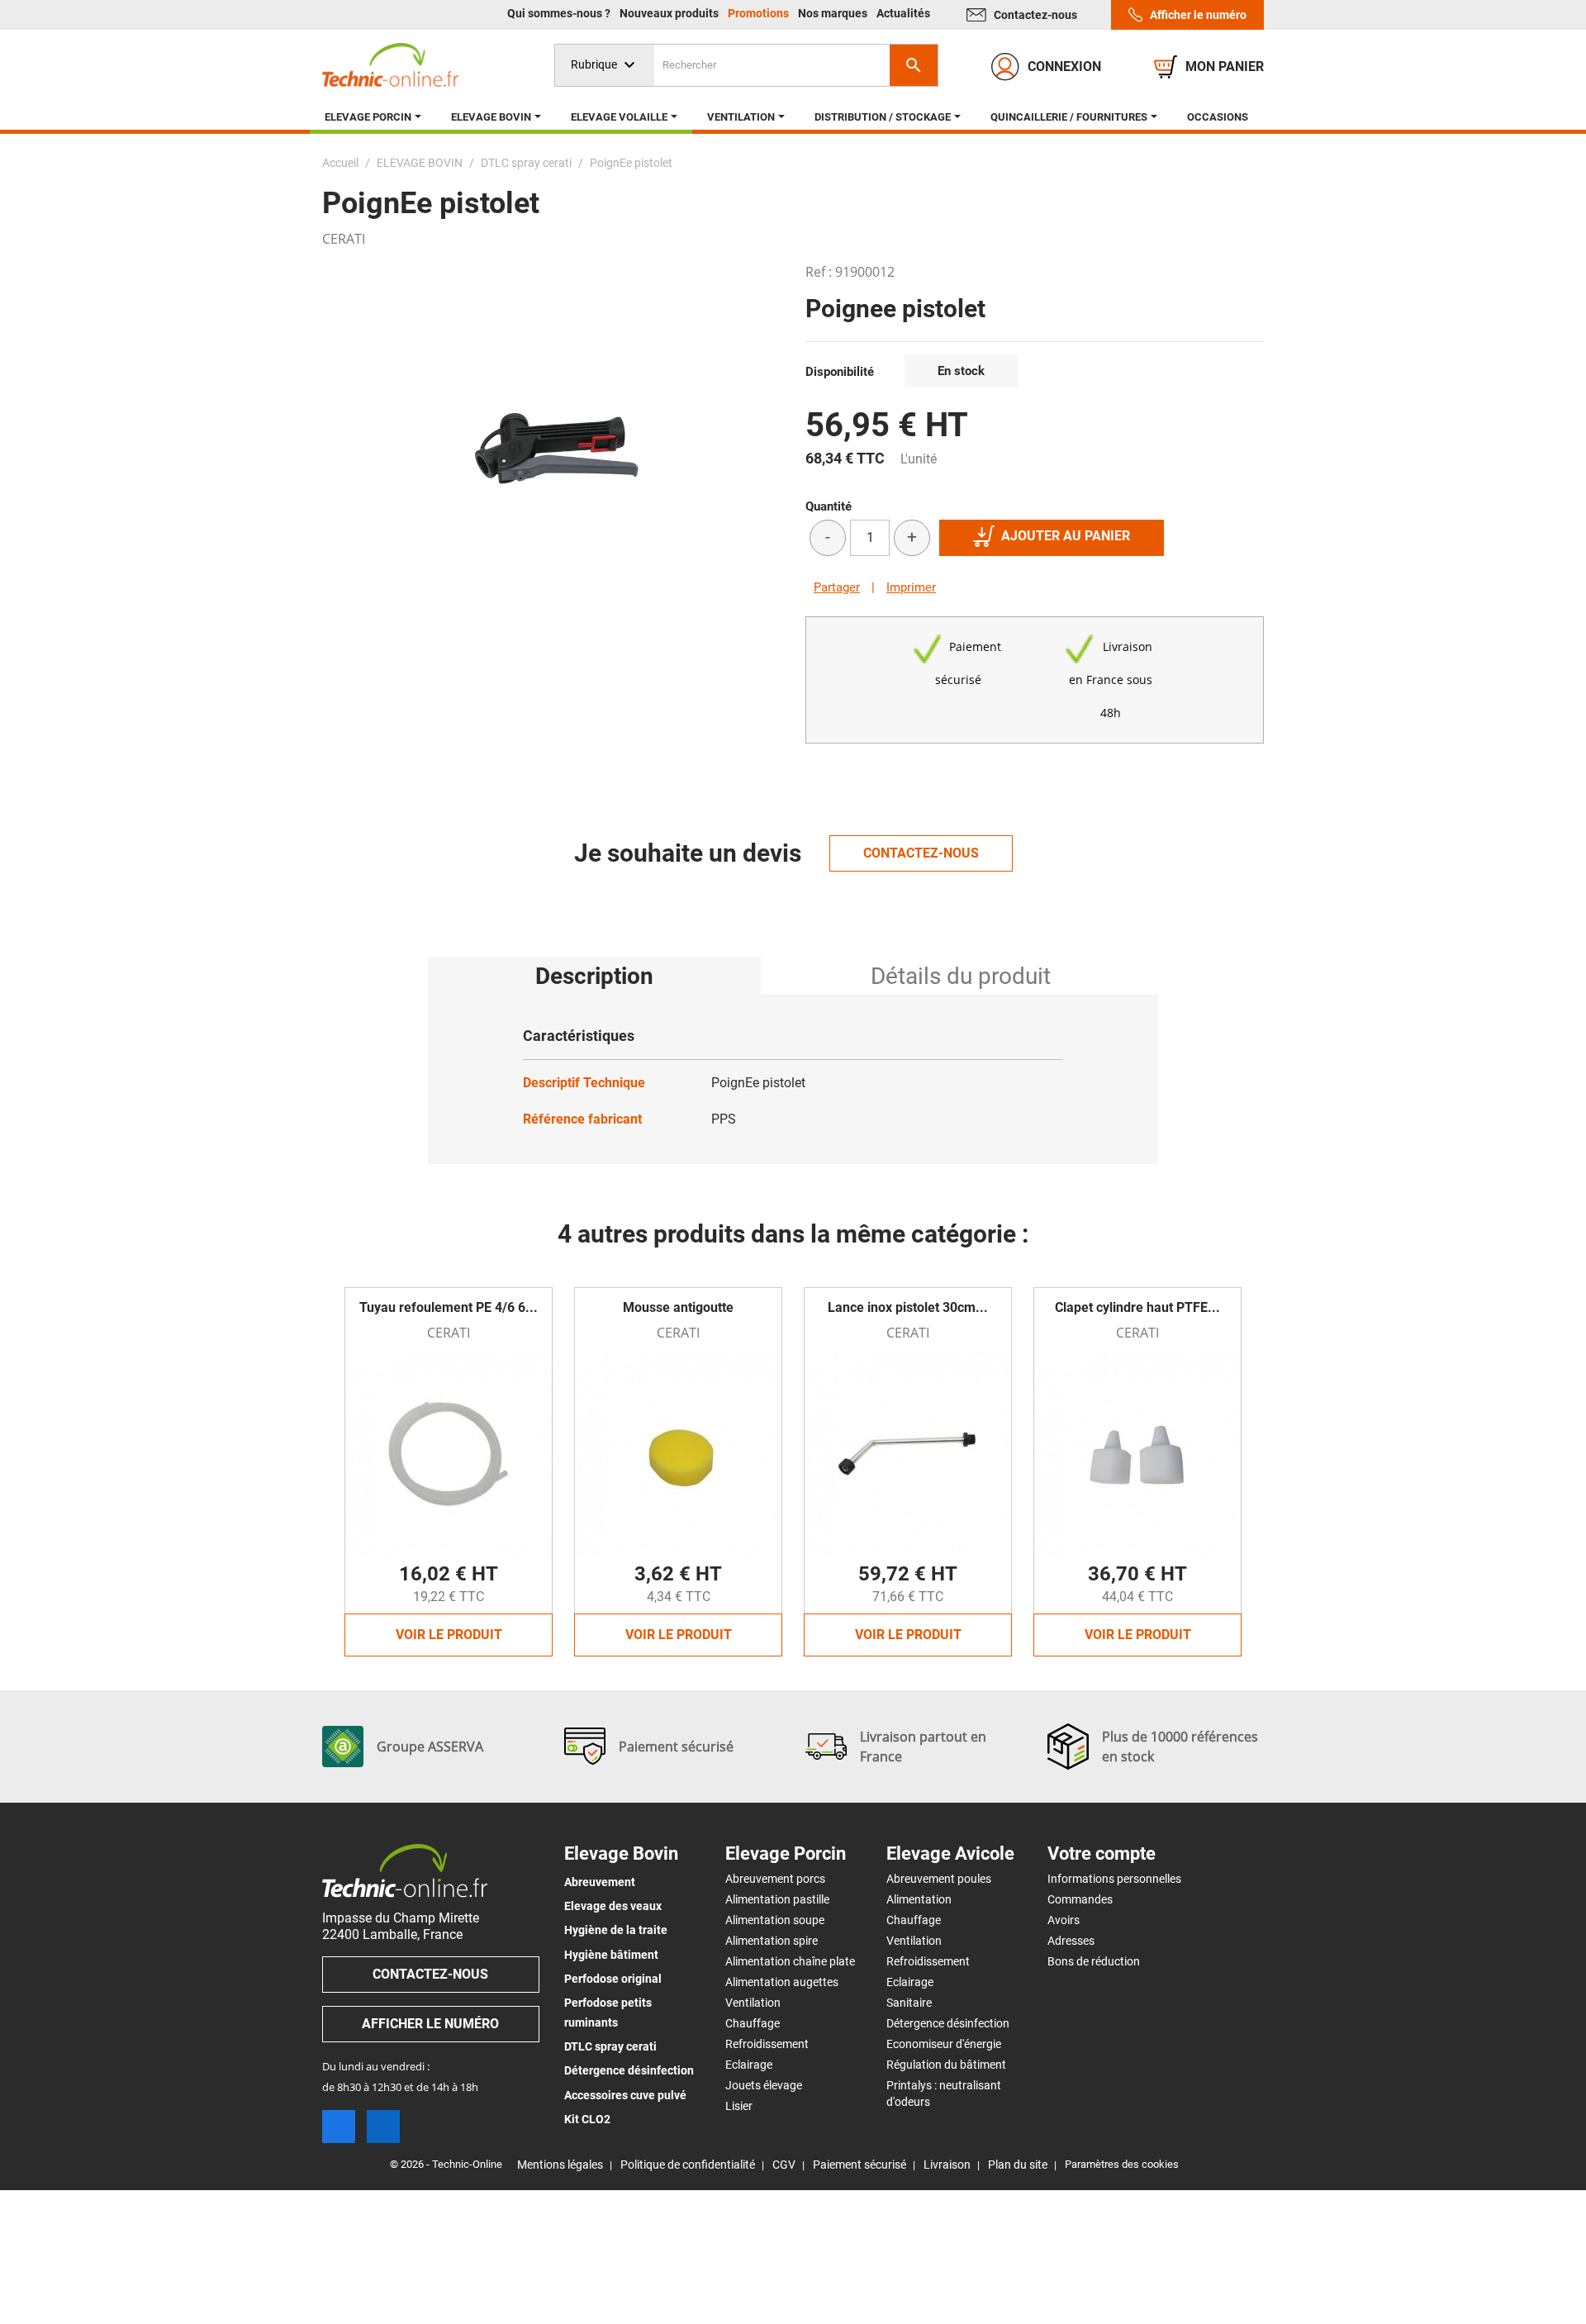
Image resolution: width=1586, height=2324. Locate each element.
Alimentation (919, 1899)
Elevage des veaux (613, 1906)
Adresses (1071, 1941)
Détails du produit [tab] (961, 976)
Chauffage (753, 2023)
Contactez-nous (1035, 15)
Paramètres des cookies (1122, 2164)
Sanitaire (909, 2003)
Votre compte (1102, 1854)
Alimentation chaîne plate (790, 1961)
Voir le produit (449, 1635)
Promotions (760, 13)
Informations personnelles (1114, 1879)
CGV (784, 2165)
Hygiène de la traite (616, 1930)
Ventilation (753, 2003)
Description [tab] (594, 976)
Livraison (947, 2165)
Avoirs (1064, 1920)
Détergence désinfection (629, 2070)
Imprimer (911, 587)
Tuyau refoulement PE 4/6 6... (449, 1307)
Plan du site (1018, 2165)
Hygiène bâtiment (611, 1955)
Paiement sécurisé (859, 2165)
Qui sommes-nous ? (560, 13)
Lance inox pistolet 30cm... (908, 1307)
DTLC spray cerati (610, 2046)
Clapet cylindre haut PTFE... (1137, 1307)
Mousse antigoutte (678, 1307)
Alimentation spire (772, 1941)
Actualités (903, 13)
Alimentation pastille (777, 1899)
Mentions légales (560, 2165)
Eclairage (749, 2065)
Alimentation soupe (775, 1920)
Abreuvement (600, 1882)
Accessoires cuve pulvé (625, 2095)
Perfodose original (613, 1979)
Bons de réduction (1094, 1961)
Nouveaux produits (670, 13)
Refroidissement (767, 2044)
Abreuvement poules (939, 1879)
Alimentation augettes (782, 1982)
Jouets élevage (764, 2085)
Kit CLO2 (587, 2119)
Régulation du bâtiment (946, 2065)
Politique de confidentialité (688, 2165)
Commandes (1080, 1899)
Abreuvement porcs (775, 1879)
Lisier (739, 2106)
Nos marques (834, 13)
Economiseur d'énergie (944, 2044)
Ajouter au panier (1066, 536)
